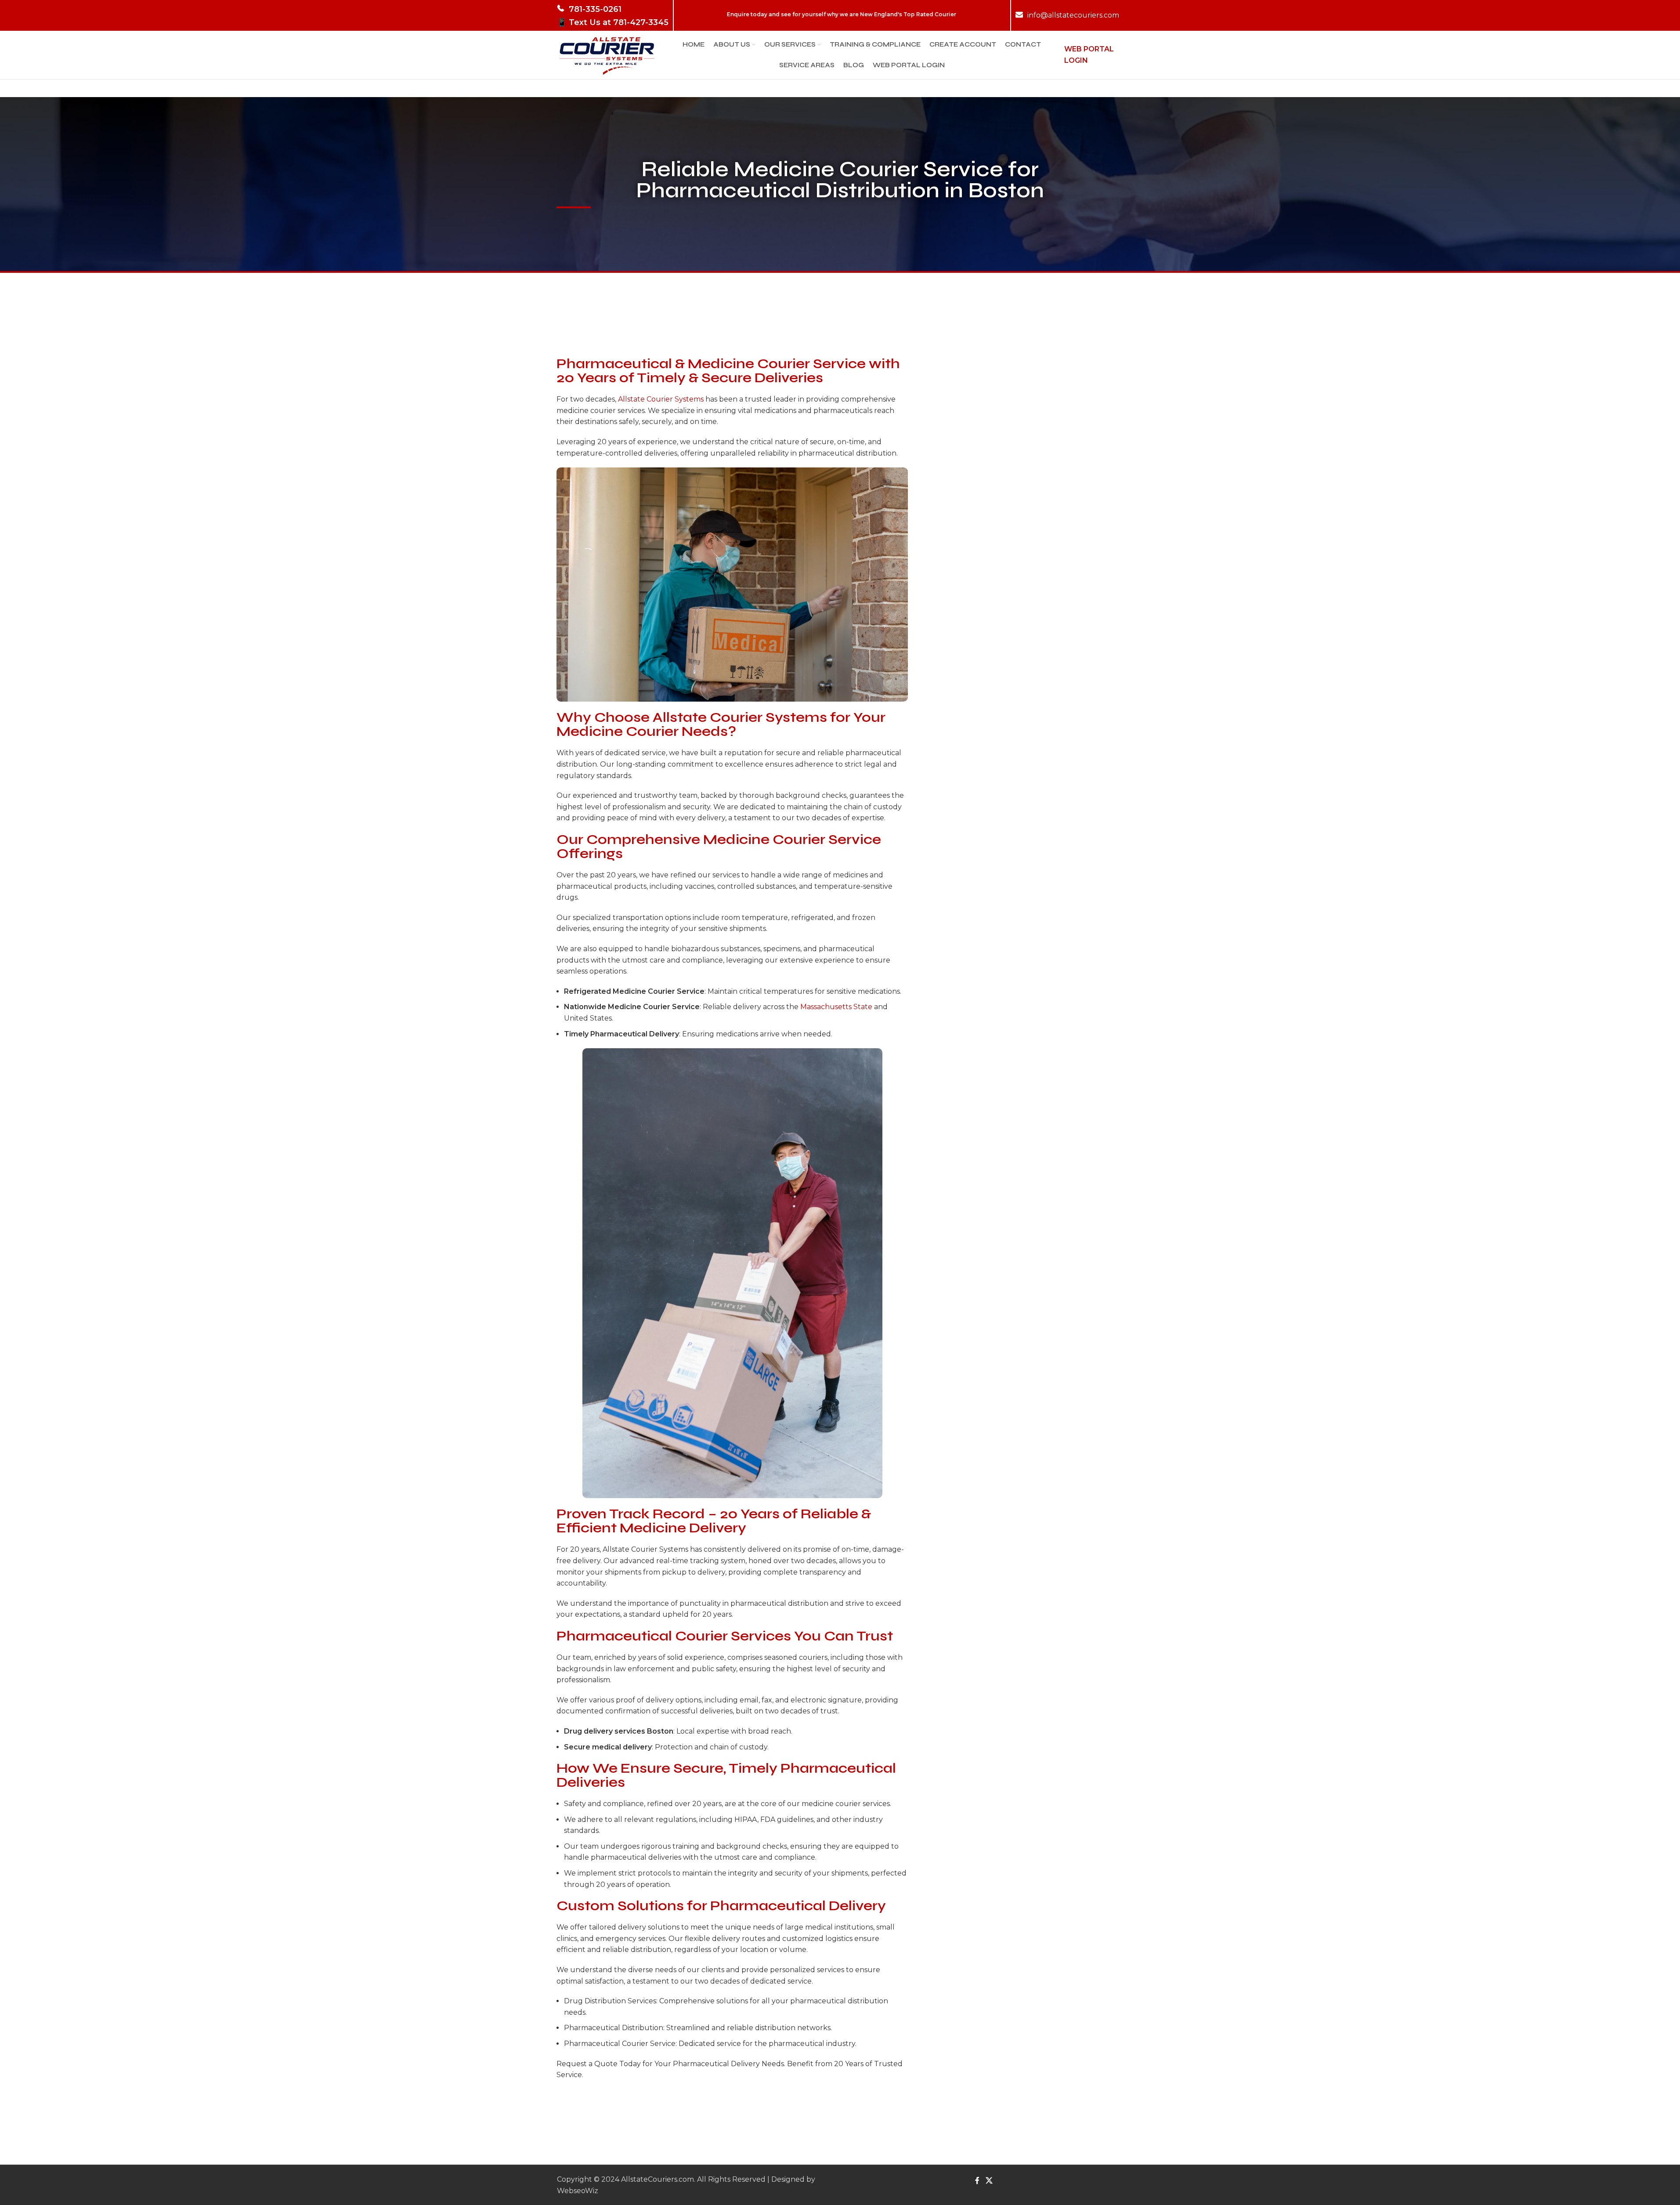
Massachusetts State (836, 1007)
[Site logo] (607, 54)
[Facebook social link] (977, 2181)
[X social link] (989, 2181)
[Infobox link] (613, 15)
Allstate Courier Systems (661, 399)
